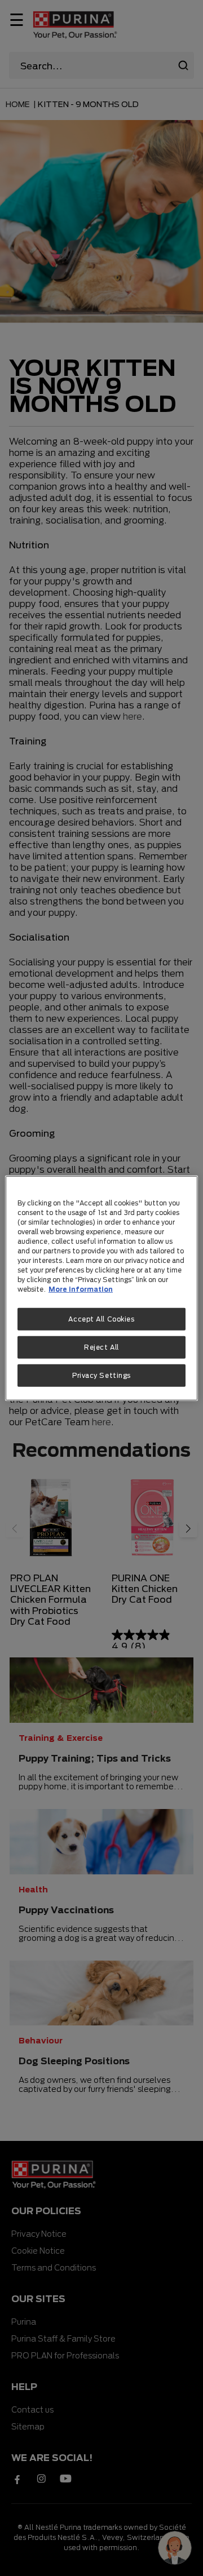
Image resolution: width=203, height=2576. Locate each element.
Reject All (101, 1347)
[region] (101, 1288)
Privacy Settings (101, 1375)
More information (81, 1289)
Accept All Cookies (101, 1319)
